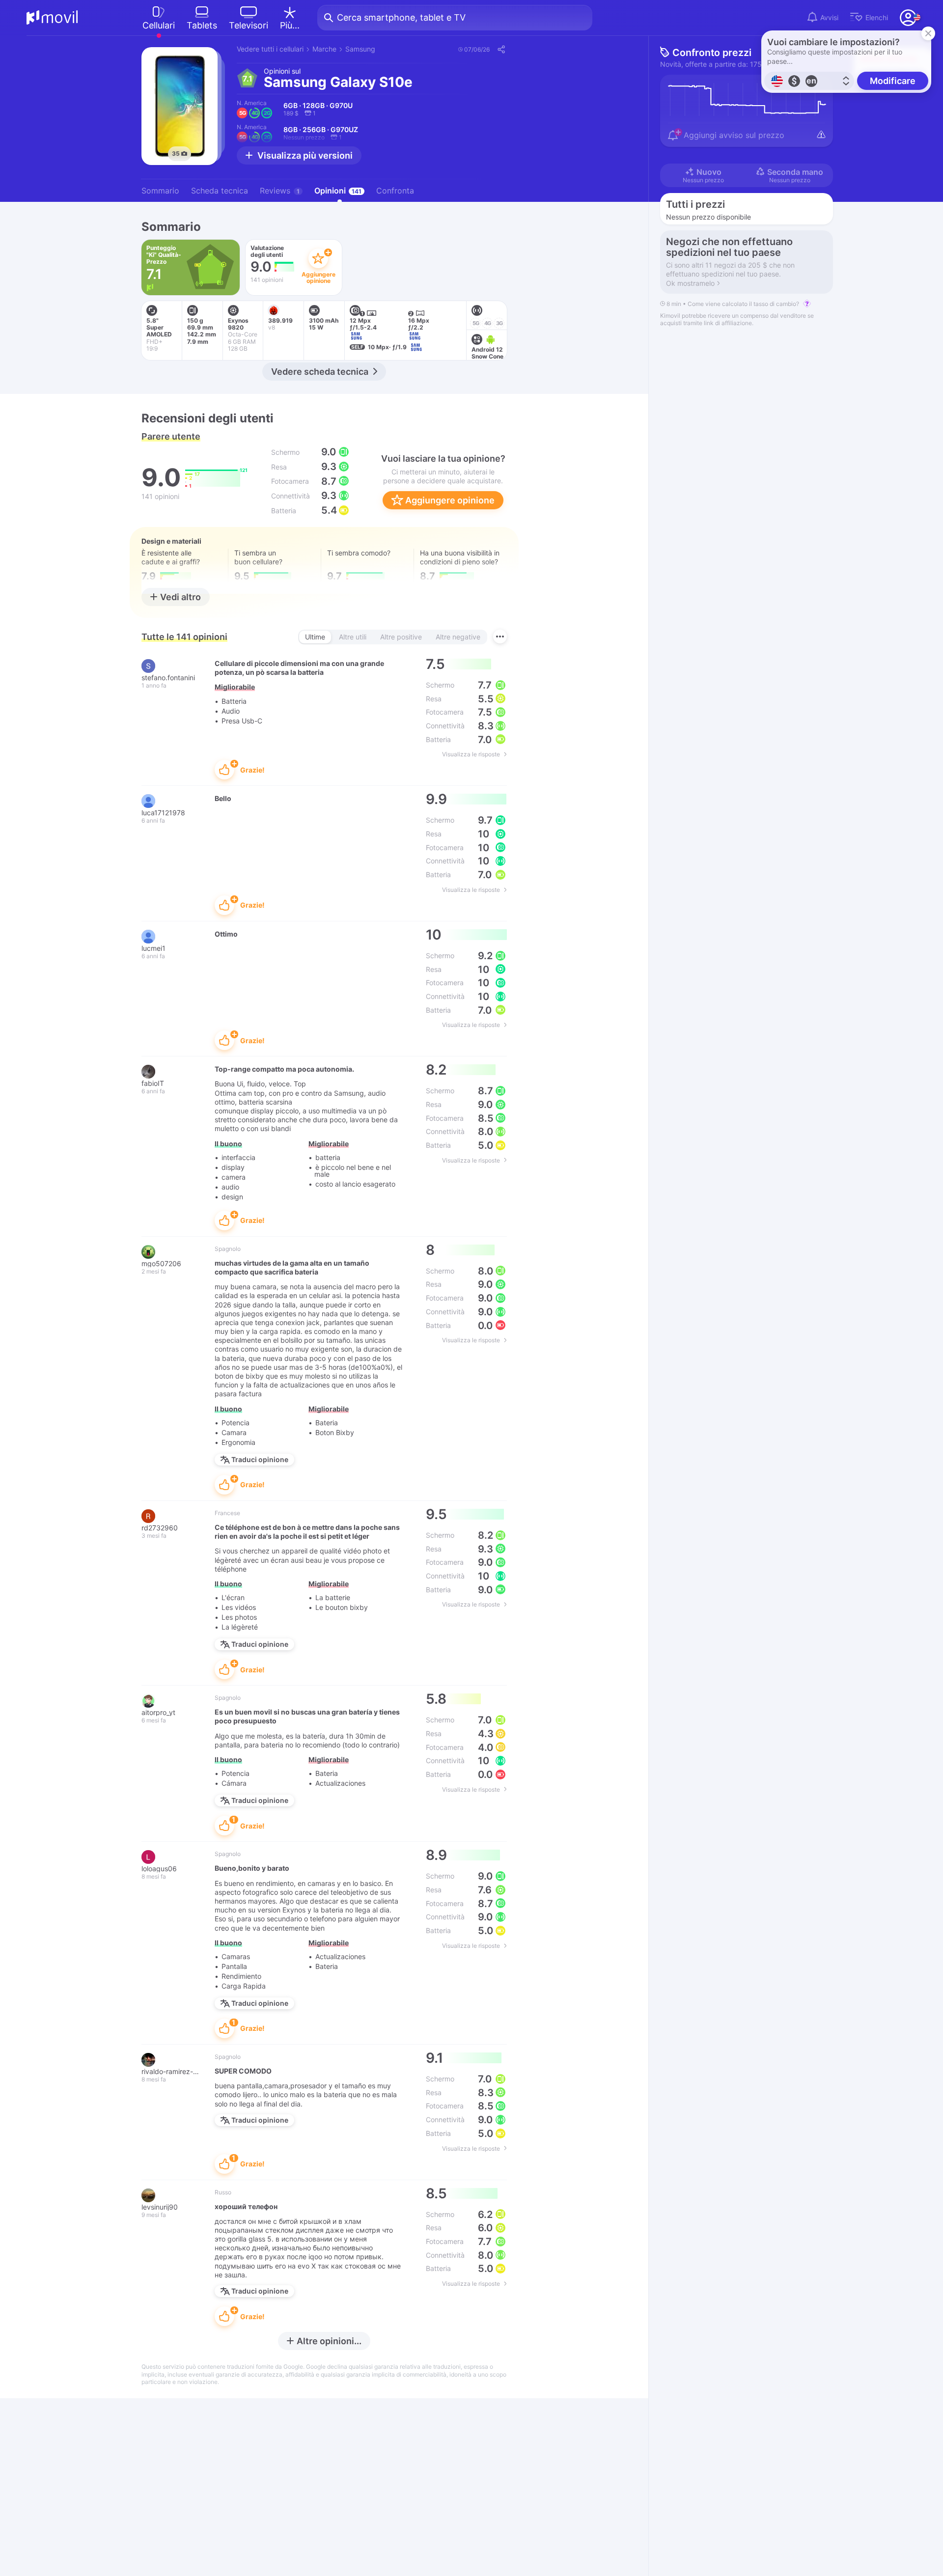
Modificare (893, 81)
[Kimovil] (52, 18)
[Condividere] (501, 49)
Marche (324, 49)
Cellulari (159, 25)
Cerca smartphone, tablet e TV (401, 17)
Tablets (202, 25)
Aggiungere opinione (449, 500)
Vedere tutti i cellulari (270, 49)
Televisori (249, 25)
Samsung (360, 49)
